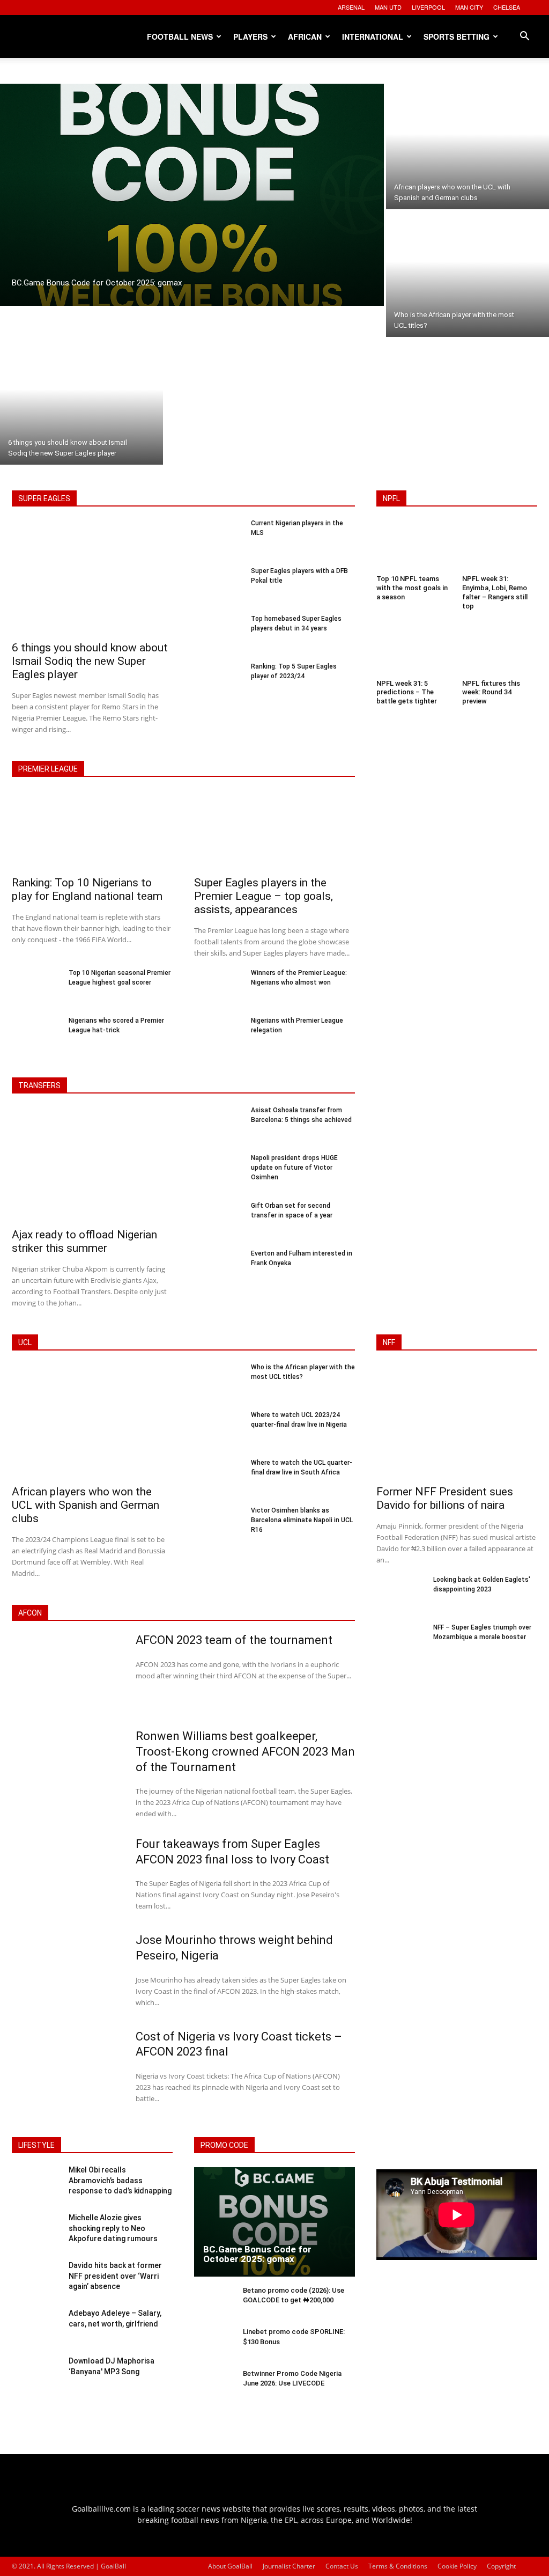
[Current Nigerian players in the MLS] (218, 537)
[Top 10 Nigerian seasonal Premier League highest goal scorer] (36, 987)
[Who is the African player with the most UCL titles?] (468, 274)
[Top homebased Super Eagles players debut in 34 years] (218, 633)
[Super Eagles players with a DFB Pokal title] (218, 585)
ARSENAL (351, 7)
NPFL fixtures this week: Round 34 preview (491, 692)
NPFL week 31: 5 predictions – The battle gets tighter (407, 692)
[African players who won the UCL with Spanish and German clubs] (468, 146)
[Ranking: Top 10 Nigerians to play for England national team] (92, 831)
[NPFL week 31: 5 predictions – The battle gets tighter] (414, 651)
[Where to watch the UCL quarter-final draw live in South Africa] (218, 1477)
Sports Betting (457, 36)
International (373, 36)
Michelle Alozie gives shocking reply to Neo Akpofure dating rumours (113, 2228)
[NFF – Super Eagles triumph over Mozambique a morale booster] (400, 1642)
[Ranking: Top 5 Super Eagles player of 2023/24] (218, 681)
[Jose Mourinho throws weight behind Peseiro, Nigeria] (67, 1973)
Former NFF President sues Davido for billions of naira (445, 1498)
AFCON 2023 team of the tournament (234, 1640)
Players (250, 36)
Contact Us (342, 2566)
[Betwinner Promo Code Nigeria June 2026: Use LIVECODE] (214, 2386)
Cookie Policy (457, 2566)
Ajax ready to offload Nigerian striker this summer (84, 1241)
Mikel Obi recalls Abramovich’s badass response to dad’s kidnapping (120, 2180)
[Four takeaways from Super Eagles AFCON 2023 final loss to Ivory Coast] (67, 1877)
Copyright (501, 2566)
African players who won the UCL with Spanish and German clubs (86, 1505)
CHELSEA (507, 7)
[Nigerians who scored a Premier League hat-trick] (36, 1035)
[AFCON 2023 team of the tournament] (67, 1673)
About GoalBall (230, 2566)
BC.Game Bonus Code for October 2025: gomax (257, 2254)
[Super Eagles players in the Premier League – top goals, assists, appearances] (274, 831)
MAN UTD (388, 7)
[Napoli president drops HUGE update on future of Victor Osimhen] (218, 1172)
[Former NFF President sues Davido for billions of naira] (457, 1422)
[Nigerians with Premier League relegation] (218, 1035)
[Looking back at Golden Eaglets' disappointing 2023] (400, 1594)
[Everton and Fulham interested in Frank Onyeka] (218, 1268)
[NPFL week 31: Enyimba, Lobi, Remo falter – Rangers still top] (500, 547)
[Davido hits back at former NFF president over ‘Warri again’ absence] (36, 2280)
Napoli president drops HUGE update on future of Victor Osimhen (294, 1168)
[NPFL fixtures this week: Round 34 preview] (500, 651)
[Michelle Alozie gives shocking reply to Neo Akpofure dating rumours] (36, 2232)
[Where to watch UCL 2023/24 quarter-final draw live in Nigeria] (218, 1429)
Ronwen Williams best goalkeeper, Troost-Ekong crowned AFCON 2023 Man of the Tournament (245, 1751)
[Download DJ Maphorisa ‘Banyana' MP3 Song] (36, 2375)
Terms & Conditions (398, 2566)
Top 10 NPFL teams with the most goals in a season (412, 588)
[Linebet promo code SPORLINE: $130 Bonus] (214, 2344)
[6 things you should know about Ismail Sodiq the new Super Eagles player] (81, 402)
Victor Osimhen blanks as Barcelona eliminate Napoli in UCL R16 (302, 1520)
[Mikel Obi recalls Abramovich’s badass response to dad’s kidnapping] (36, 2184)
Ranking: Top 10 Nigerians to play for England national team (87, 889)
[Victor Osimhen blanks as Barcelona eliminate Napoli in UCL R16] (218, 1525)
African (305, 36)
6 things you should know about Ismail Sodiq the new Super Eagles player (90, 661)
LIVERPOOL (428, 7)
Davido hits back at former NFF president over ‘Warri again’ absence (115, 2276)
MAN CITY (469, 7)
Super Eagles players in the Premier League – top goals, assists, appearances (264, 896)
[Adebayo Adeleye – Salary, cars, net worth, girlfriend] (36, 2327)
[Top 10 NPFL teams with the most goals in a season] (414, 547)
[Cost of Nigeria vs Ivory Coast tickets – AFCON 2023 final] (67, 2070)
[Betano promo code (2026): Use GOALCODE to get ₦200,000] (214, 2303)
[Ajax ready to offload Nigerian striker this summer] (92, 1165)
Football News (180, 36)
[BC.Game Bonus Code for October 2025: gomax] (192, 195)
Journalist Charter (289, 2566)
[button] (524, 37)
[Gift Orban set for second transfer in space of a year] (218, 1220)
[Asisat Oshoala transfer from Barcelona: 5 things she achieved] (218, 1124)
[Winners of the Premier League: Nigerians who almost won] (218, 987)
